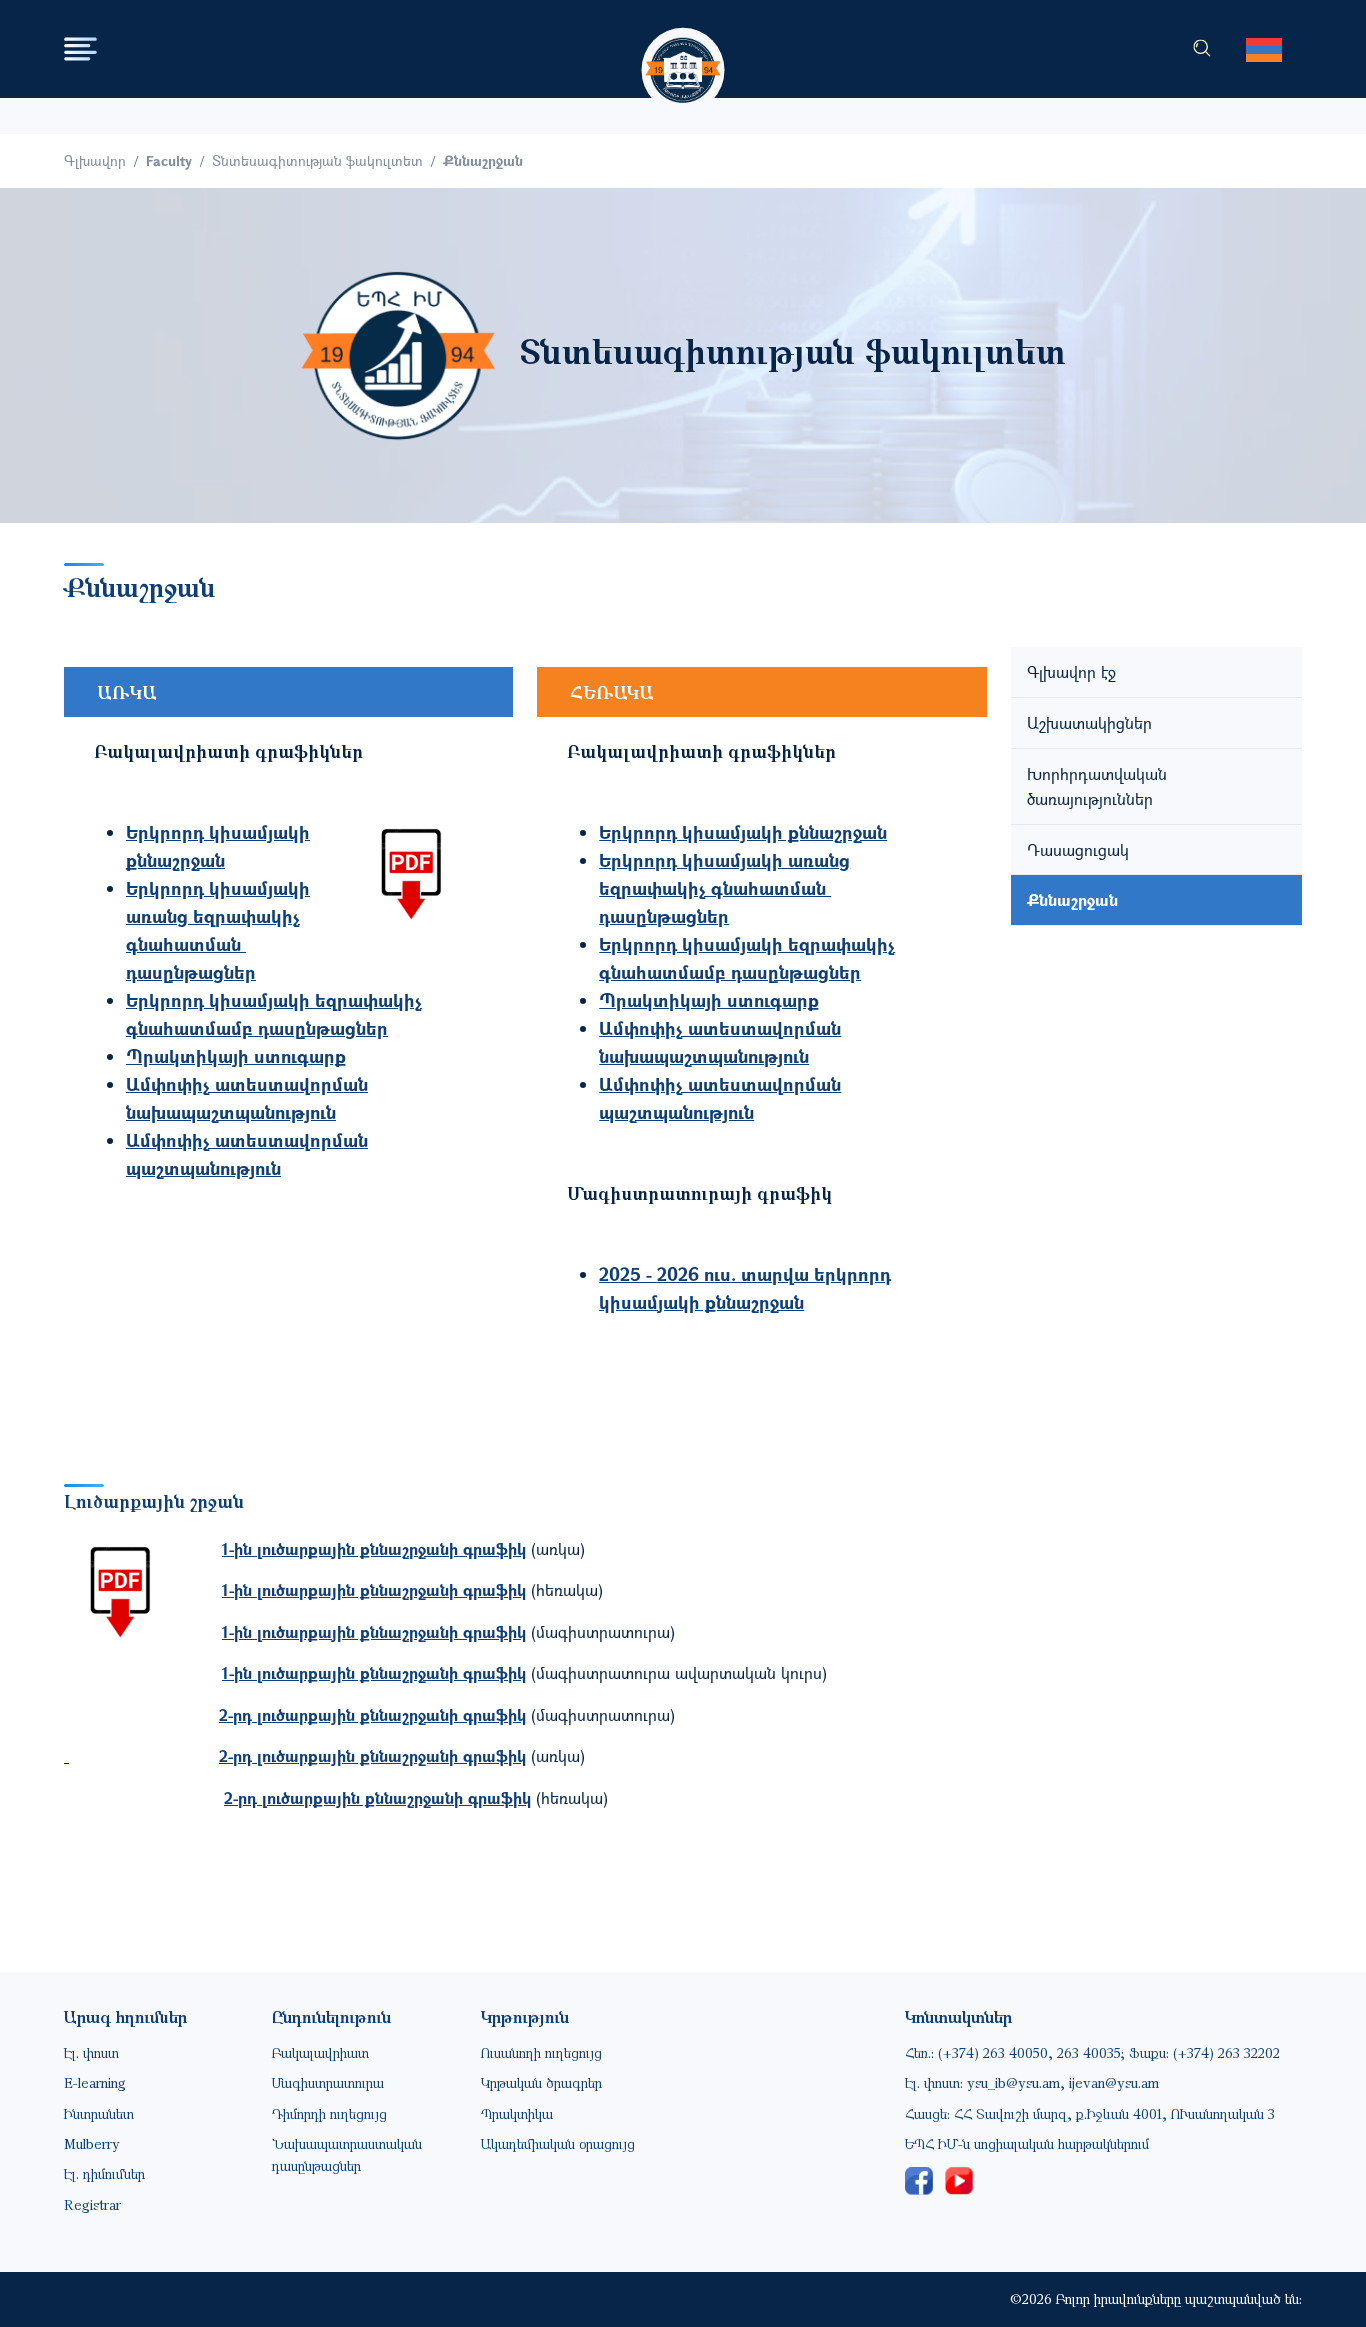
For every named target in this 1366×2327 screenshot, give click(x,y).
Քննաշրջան (1072, 899)
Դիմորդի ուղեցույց (329, 2113)
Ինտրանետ (99, 2113)
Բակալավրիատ (320, 2052)
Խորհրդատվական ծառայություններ (1097, 786)
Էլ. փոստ (91, 2052)
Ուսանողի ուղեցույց (541, 2052)
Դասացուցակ (1078, 849)
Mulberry (92, 2143)
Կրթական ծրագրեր (541, 2082)
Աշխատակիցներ (1089, 722)
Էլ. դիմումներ (104, 2173)
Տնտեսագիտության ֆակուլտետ (317, 160)
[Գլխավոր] (683, 51)
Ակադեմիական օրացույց (558, 2143)
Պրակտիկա (517, 2113)
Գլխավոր (95, 160)
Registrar (92, 2204)
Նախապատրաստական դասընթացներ (347, 2154)
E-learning (95, 2082)
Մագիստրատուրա (328, 2082)
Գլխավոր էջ (1071, 671)
